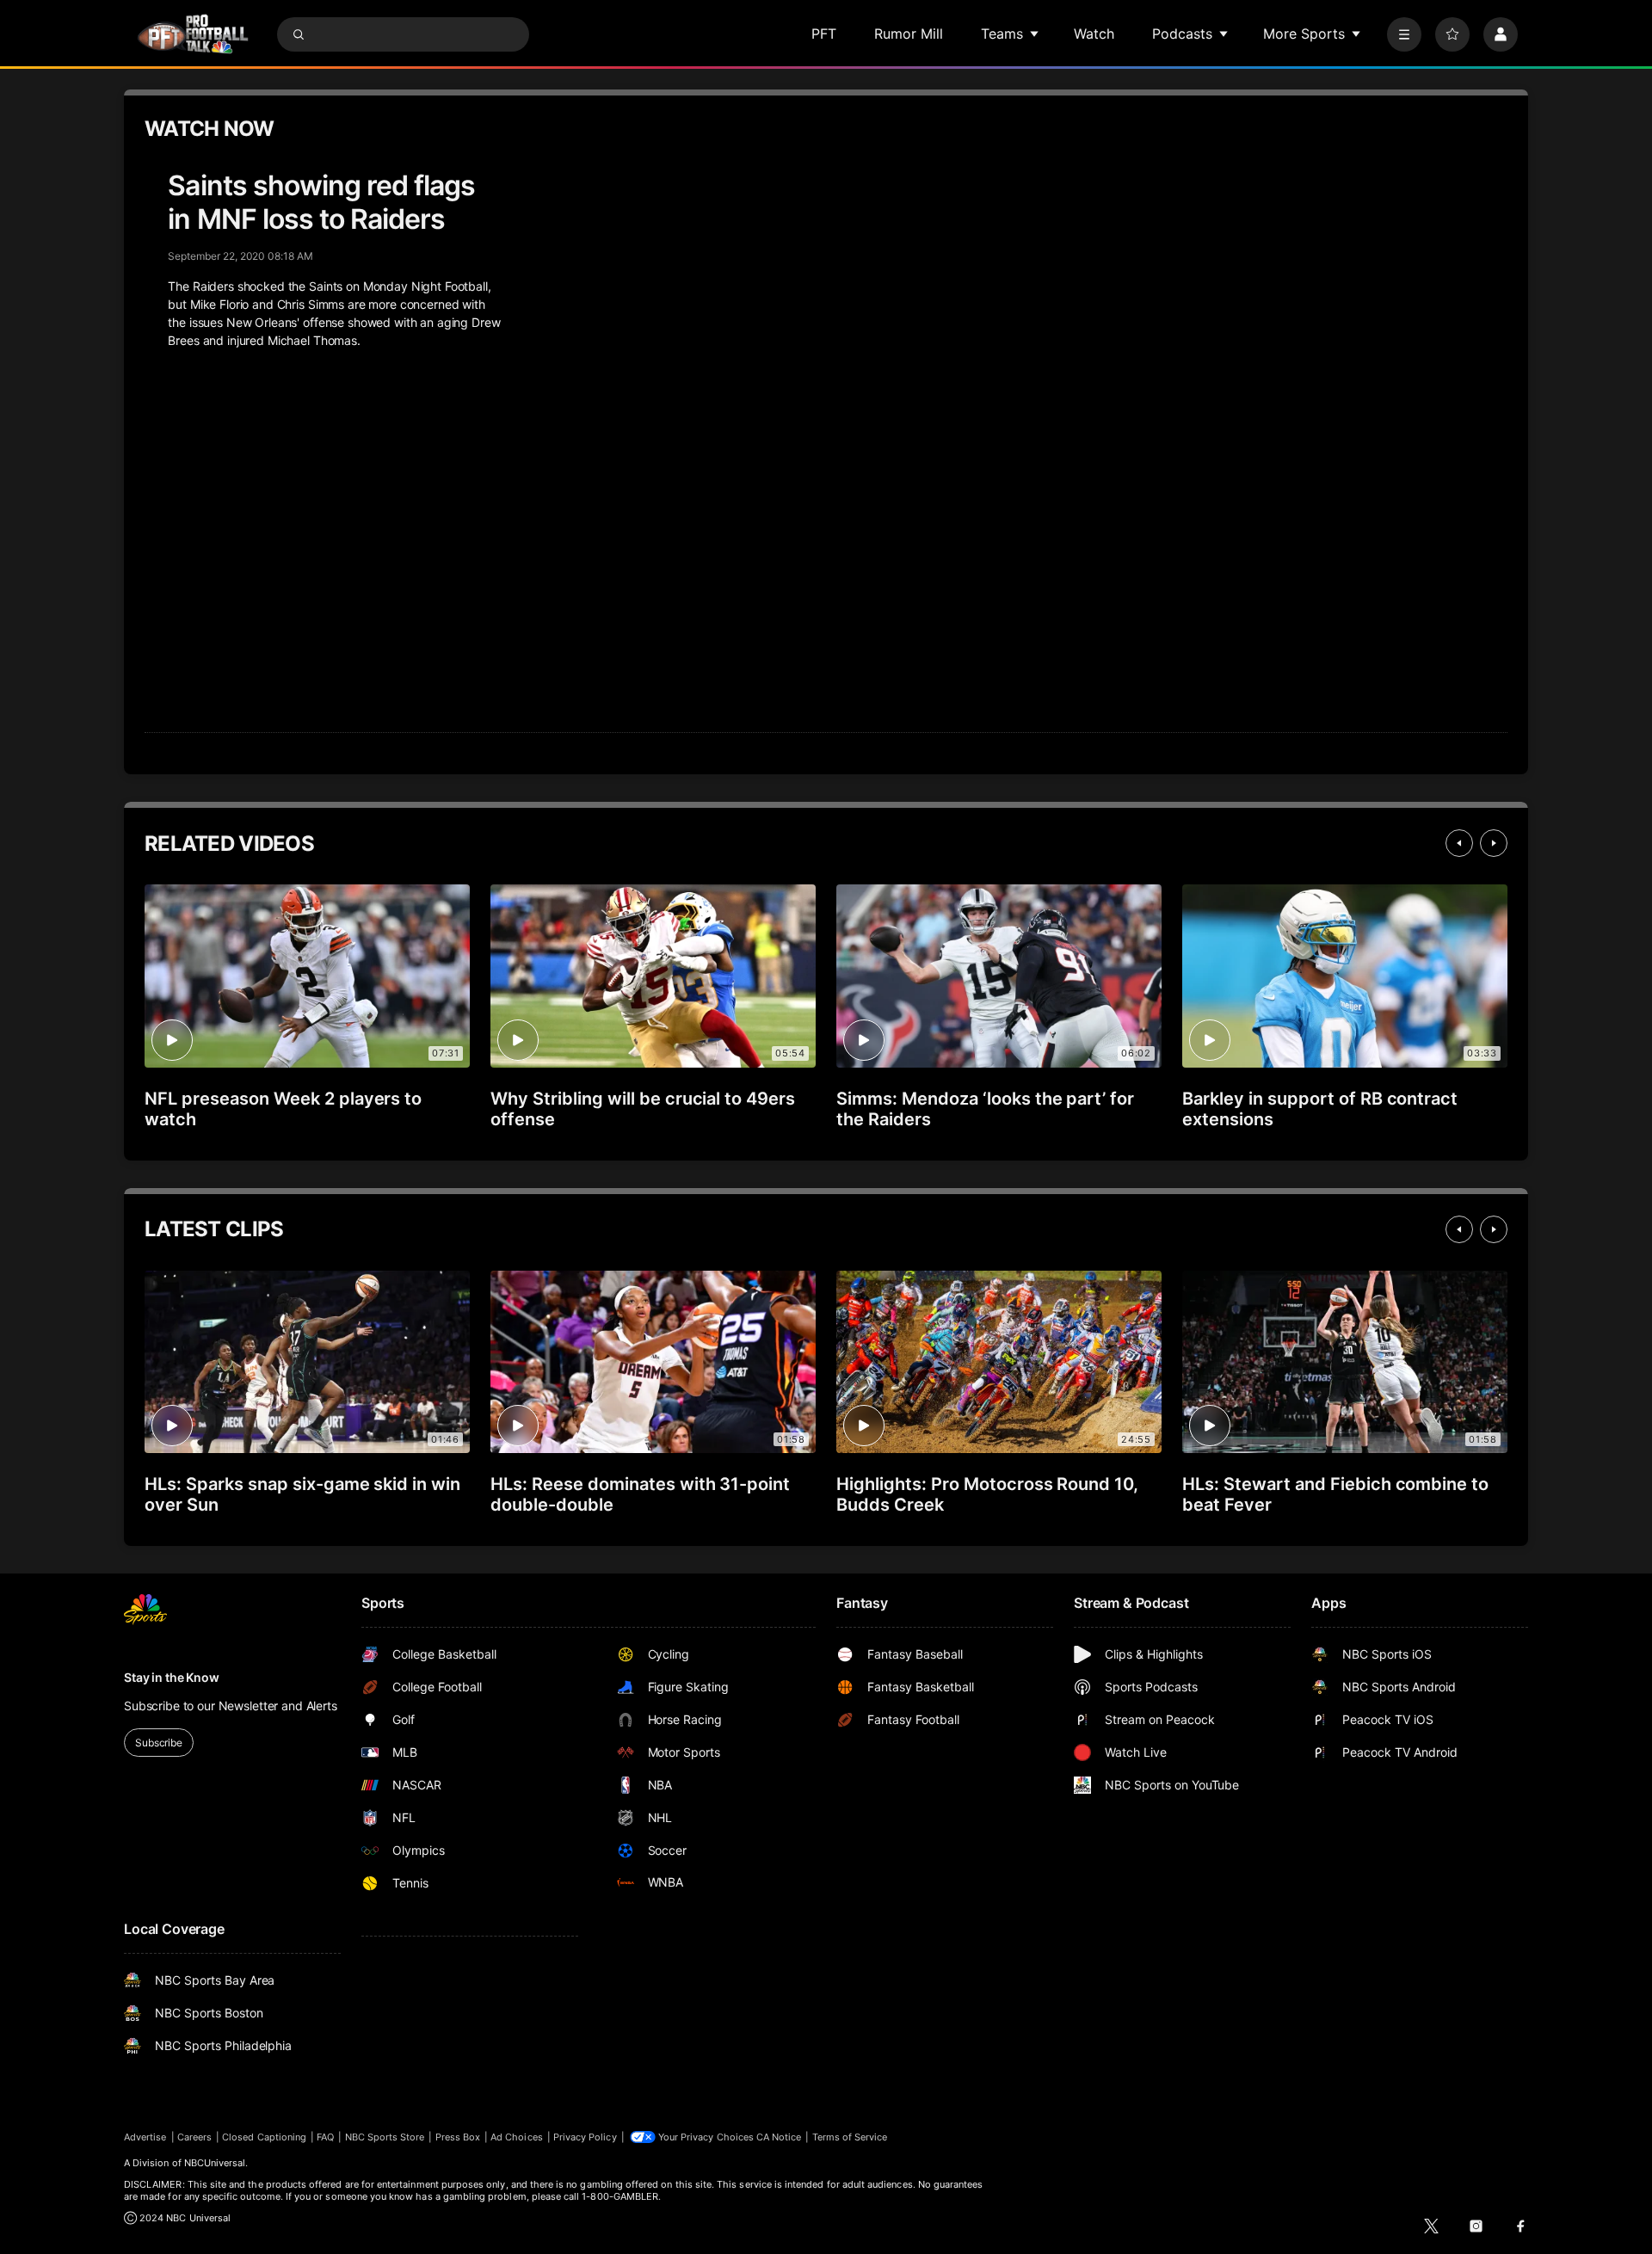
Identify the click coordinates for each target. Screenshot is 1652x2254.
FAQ (325, 2137)
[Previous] (1459, 843)
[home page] (193, 34)
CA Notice (779, 2137)
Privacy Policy (585, 2137)
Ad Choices (517, 2137)
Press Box (458, 2137)
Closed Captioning (264, 2137)
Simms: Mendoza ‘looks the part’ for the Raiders (985, 1109)
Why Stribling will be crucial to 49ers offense (643, 1109)
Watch (1094, 34)
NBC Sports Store (385, 2137)
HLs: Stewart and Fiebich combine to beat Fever (1335, 1494)
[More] (1404, 34)
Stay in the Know (172, 1677)
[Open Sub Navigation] (1035, 34)
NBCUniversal (215, 2163)
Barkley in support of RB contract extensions (1320, 1109)
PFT (824, 34)
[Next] (1494, 843)
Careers (194, 2137)
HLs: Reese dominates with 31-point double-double (640, 1494)
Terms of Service (850, 2137)
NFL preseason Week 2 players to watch (283, 1109)
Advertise (145, 2137)
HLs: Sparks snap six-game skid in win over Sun (302, 1494)
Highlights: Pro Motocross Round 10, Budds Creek (987, 1494)
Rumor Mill (909, 34)
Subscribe (159, 1743)
